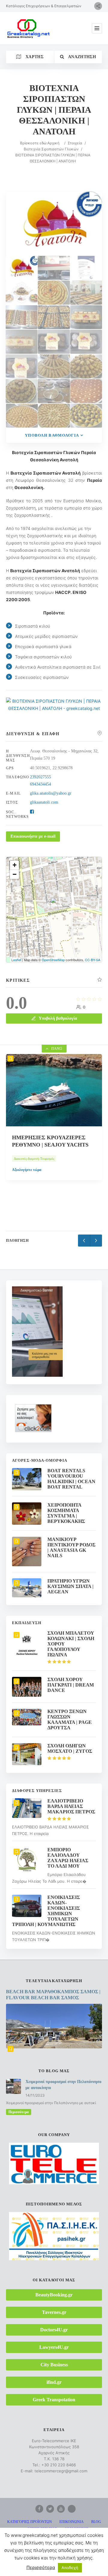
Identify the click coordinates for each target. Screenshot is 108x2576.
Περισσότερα (19, 2112)
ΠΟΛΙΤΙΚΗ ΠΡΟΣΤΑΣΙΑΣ (58, 2536)
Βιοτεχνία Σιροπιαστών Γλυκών (51, 149)
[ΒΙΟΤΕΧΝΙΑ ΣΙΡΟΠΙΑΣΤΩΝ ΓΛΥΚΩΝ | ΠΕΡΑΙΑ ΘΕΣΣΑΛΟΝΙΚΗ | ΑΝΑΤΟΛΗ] (22, 268)
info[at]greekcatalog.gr (65, 2567)
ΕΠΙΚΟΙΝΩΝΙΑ (72, 2522)
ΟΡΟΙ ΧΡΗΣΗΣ (76, 2529)
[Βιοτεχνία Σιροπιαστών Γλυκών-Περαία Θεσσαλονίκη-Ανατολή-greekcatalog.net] (54, 268)
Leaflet (16, 960)
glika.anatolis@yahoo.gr (51, 793)
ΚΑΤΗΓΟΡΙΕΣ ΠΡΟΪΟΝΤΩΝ (30, 2522)
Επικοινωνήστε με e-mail (33, 836)
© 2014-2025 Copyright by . (47, 2549)
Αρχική (53, 143)
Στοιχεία (75, 143)
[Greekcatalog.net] (28, 28)
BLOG (96, 2522)
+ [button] (15, 865)
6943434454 (40, 784)
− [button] (15, 874)
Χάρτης (34, 57)
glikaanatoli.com (44, 802)
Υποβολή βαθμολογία (52, 435)
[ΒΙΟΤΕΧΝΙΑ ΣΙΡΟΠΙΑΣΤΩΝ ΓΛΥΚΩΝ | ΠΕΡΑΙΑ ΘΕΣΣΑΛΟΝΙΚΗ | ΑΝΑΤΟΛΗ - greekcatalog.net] (54, 708)
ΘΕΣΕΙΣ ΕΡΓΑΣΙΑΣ (42, 2529)
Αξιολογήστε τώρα (27, 1188)
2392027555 (40, 777)
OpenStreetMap (53, 960)
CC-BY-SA (93, 960)
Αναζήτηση (82, 57)
